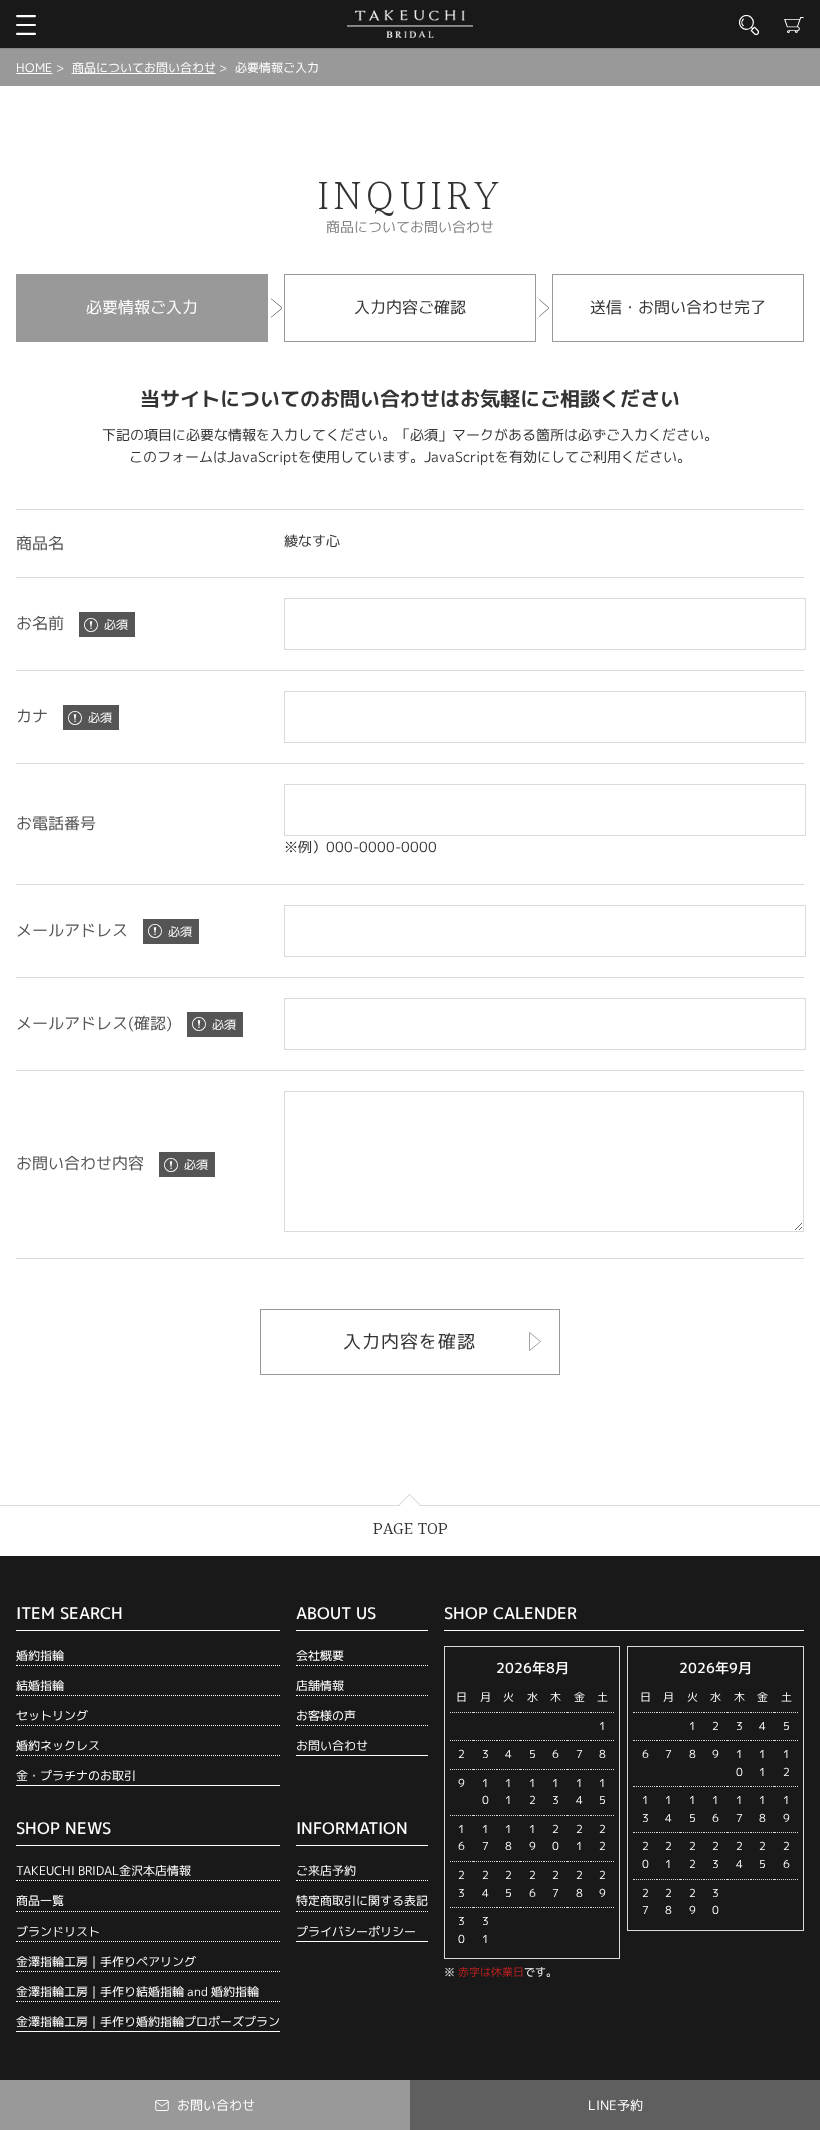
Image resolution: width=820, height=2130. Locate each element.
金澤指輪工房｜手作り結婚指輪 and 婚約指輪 (137, 1991)
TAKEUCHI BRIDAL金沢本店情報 (103, 1870)
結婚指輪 (40, 1685)
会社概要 (320, 1655)
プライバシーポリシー (356, 1931)
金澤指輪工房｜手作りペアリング (106, 1961)
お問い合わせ (332, 1745)
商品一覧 (40, 1900)
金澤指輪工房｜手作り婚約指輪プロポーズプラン (148, 2021)
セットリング (52, 1715)
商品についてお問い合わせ (144, 67)
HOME (34, 67)
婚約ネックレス (58, 1745)
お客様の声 (326, 1715)
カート (794, 25)
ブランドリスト (58, 1931)
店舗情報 (320, 1685)
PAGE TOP (410, 1529)
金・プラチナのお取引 (76, 1775)
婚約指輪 (40, 1655)
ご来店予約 (326, 1870)
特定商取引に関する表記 (362, 1900)
